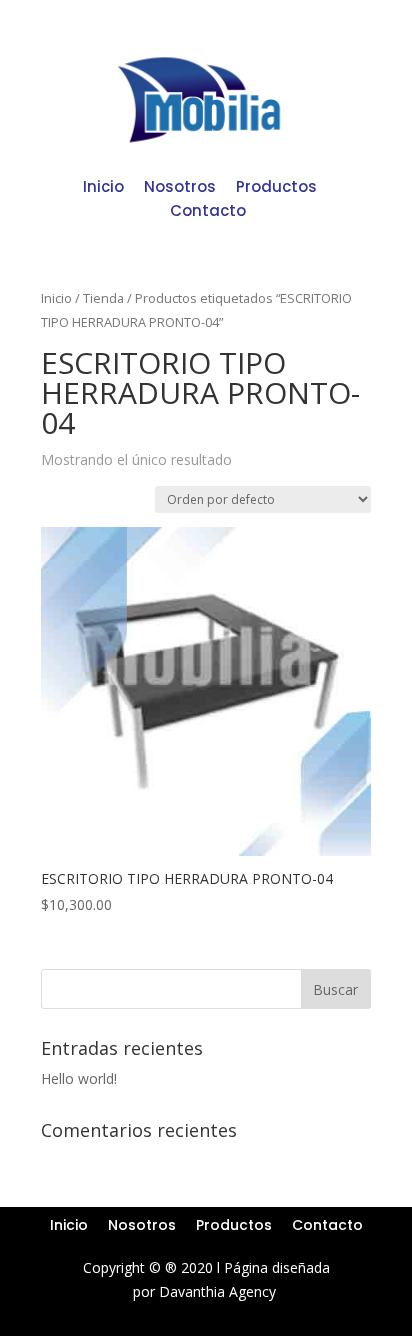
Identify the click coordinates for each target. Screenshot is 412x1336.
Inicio (103, 186)
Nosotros (180, 186)
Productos (276, 186)
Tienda (103, 298)
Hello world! (79, 1078)
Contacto (208, 210)
